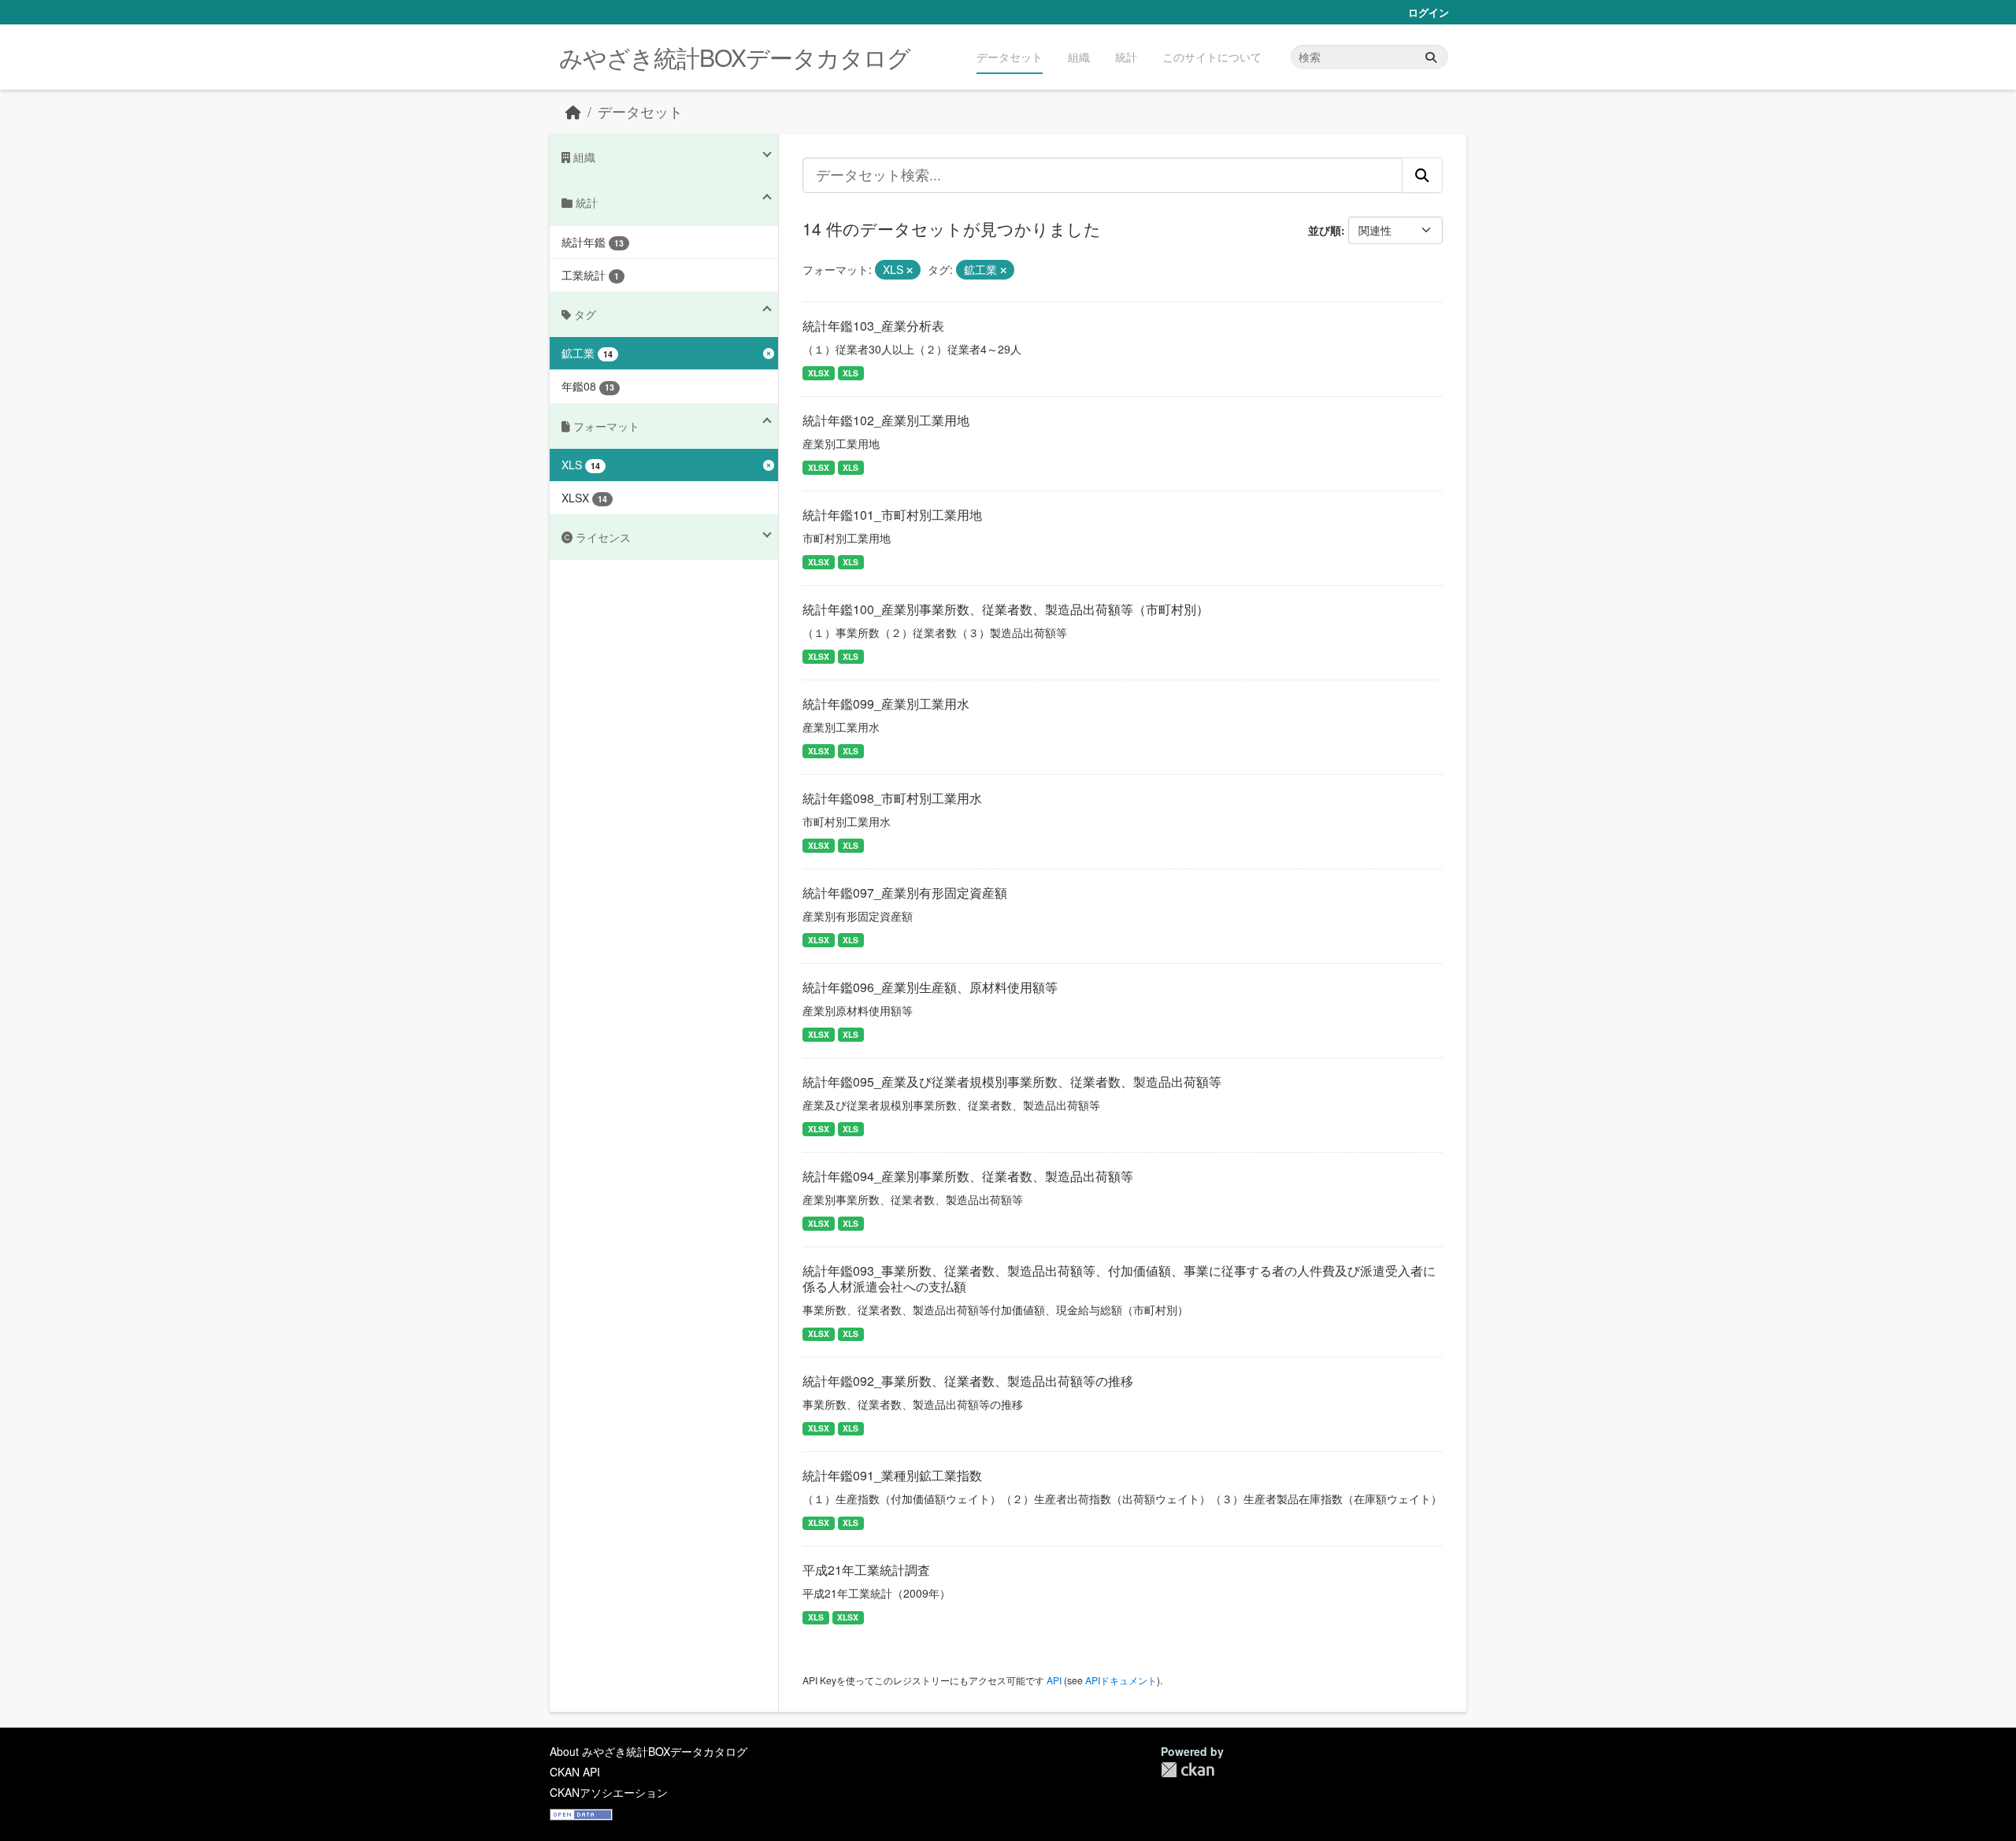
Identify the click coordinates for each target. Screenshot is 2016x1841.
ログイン (1429, 12)
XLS (850, 373)
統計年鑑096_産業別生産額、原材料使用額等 (930, 987)
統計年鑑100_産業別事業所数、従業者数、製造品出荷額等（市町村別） (1006, 609)
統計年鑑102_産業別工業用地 (886, 420)
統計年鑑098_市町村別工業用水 (892, 798)
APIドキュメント (1121, 1680)
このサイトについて (1212, 57)
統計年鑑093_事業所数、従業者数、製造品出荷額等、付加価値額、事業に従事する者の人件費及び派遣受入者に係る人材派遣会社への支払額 (1119, 1279)
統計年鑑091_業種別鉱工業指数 (892, 1475)
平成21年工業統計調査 (866, 1570)
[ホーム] (573, 111)
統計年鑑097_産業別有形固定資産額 (905, 893)
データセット (1010, 57)
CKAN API (575, 1772)
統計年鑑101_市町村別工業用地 (892, 515)
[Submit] (1431, 57)
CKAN (1188, 1770)
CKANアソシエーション (609, 1792)
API (1054, 1680)
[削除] (910, 270)
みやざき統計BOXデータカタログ (735, 57)
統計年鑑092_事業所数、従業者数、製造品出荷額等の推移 (968, 1381)
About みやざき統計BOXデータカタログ (649, 1751)
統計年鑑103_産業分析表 (873, 326)
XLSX (819, 373)
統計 (1126, 57)
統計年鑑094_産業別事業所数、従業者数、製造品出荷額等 (968, 1176)
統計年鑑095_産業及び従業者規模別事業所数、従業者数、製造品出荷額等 (1012, 1082)
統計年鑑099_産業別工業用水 (886, 704)
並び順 (1325, 230)
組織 (1079, 57)
